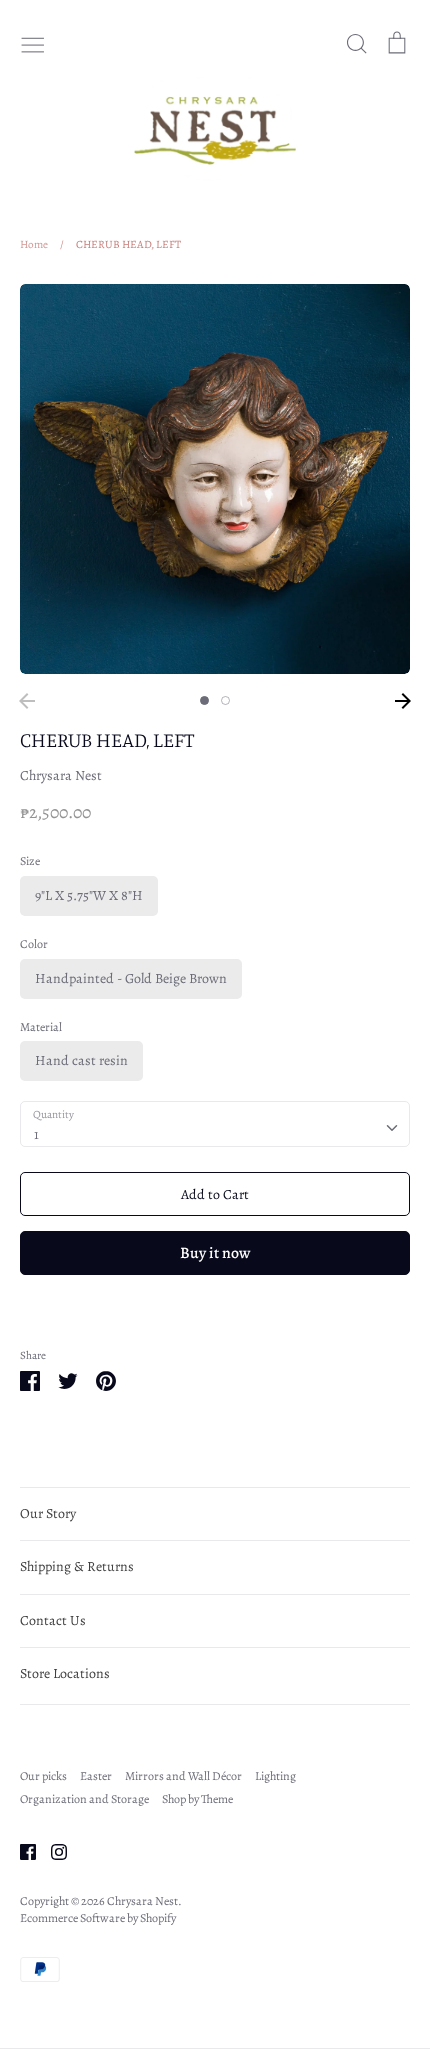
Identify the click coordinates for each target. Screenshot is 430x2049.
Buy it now (215, 1252)
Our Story (48, 1513)
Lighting (275, 1776)
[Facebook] (20, 1850)
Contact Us (53, 1620)
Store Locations (65, 1673)
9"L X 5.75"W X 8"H (89, 895)
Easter (96, 1776)
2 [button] (225, 700)
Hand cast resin (81, 1060)
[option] (215, 479)
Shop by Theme (197, 1799)
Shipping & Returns (77, 1566)
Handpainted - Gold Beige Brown (131, 978)
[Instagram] (51, 1850)
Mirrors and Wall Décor (183, 1776)
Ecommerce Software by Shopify (98, 1918)
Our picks (43, 1776)
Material (41, 1027)
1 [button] (204, 700)
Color (34, 944)
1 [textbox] (36, 1134)
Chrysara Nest (61, 775)
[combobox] (215, 1124)
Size (30, 861)
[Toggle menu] (33, 43)
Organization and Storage (84, 1799)
